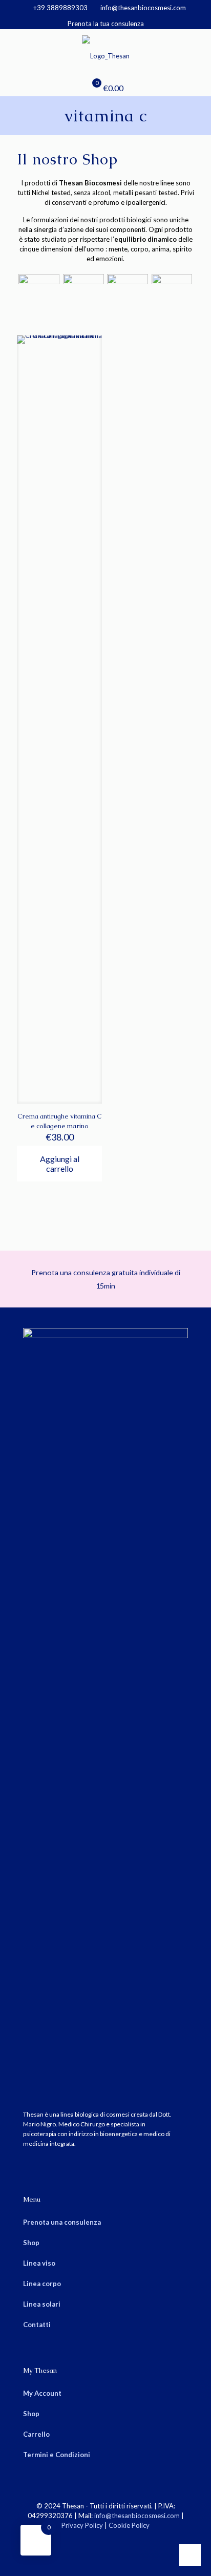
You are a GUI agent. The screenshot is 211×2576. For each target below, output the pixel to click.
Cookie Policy (129, 2525)
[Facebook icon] (100, 2540)
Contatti (37, 2325)
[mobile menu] (197, 50)
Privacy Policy (82, 2525)
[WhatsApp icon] (89, 2540)
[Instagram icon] (111, 2540)
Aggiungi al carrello (60, 1164)
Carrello (36, 2434)
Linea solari (42, 2304)
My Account (42, 2393)
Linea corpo (42, 2284)
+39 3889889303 (60, 8)
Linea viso (39, 2263)
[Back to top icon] (190, 2555)
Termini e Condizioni (57, 2455)
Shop (31, 2243)
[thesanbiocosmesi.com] (105, 55)
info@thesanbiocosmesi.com (143, 8)
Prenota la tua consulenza (106, 24)
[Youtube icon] (122, 2540)
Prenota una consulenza (62, 2222)
